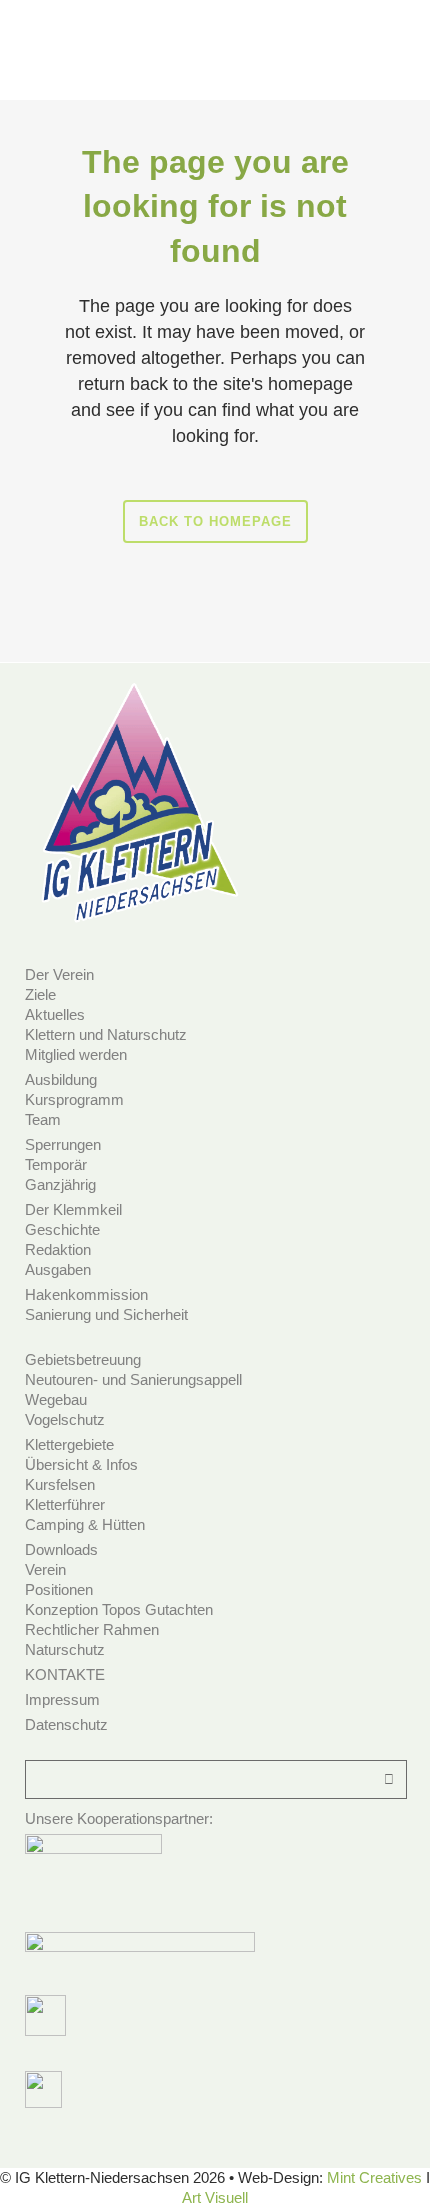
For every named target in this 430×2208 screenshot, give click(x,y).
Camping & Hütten (85, 1524)
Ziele (40, 994)
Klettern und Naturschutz (106, 1034)
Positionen (59, 1589)
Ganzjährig (60, 1184)
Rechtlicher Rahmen (92, 1629)
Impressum (62, 1699)
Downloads (61, 1549)
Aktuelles (55, 1014)
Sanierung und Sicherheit (106, 1314)
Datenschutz (66, 1724)
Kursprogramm (74, 1099)
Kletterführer (65, 1504)
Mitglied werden (76, 1054)
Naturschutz (65, 1649)
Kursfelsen (60, 1484)
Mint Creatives (374, 2177)
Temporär (56, 1164)
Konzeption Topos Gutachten (119, 1609)
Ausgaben (58, 1269)
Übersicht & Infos (81, 1464)
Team (43, 1119)
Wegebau (56, 1399)
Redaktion (58, 1249)
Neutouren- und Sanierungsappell (133, 1379)
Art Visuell (215, 2197)
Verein (45, 1569)
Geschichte (62, 1229)
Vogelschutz (65, 1419)
